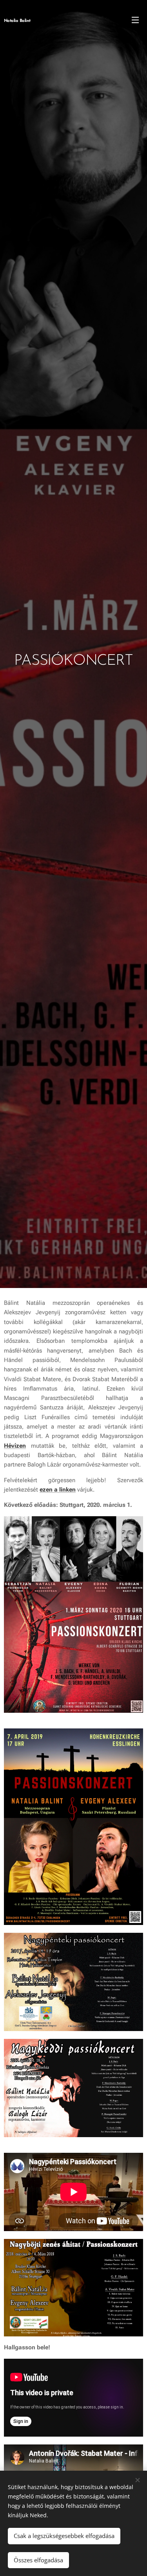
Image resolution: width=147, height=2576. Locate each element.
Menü (135, 20)
